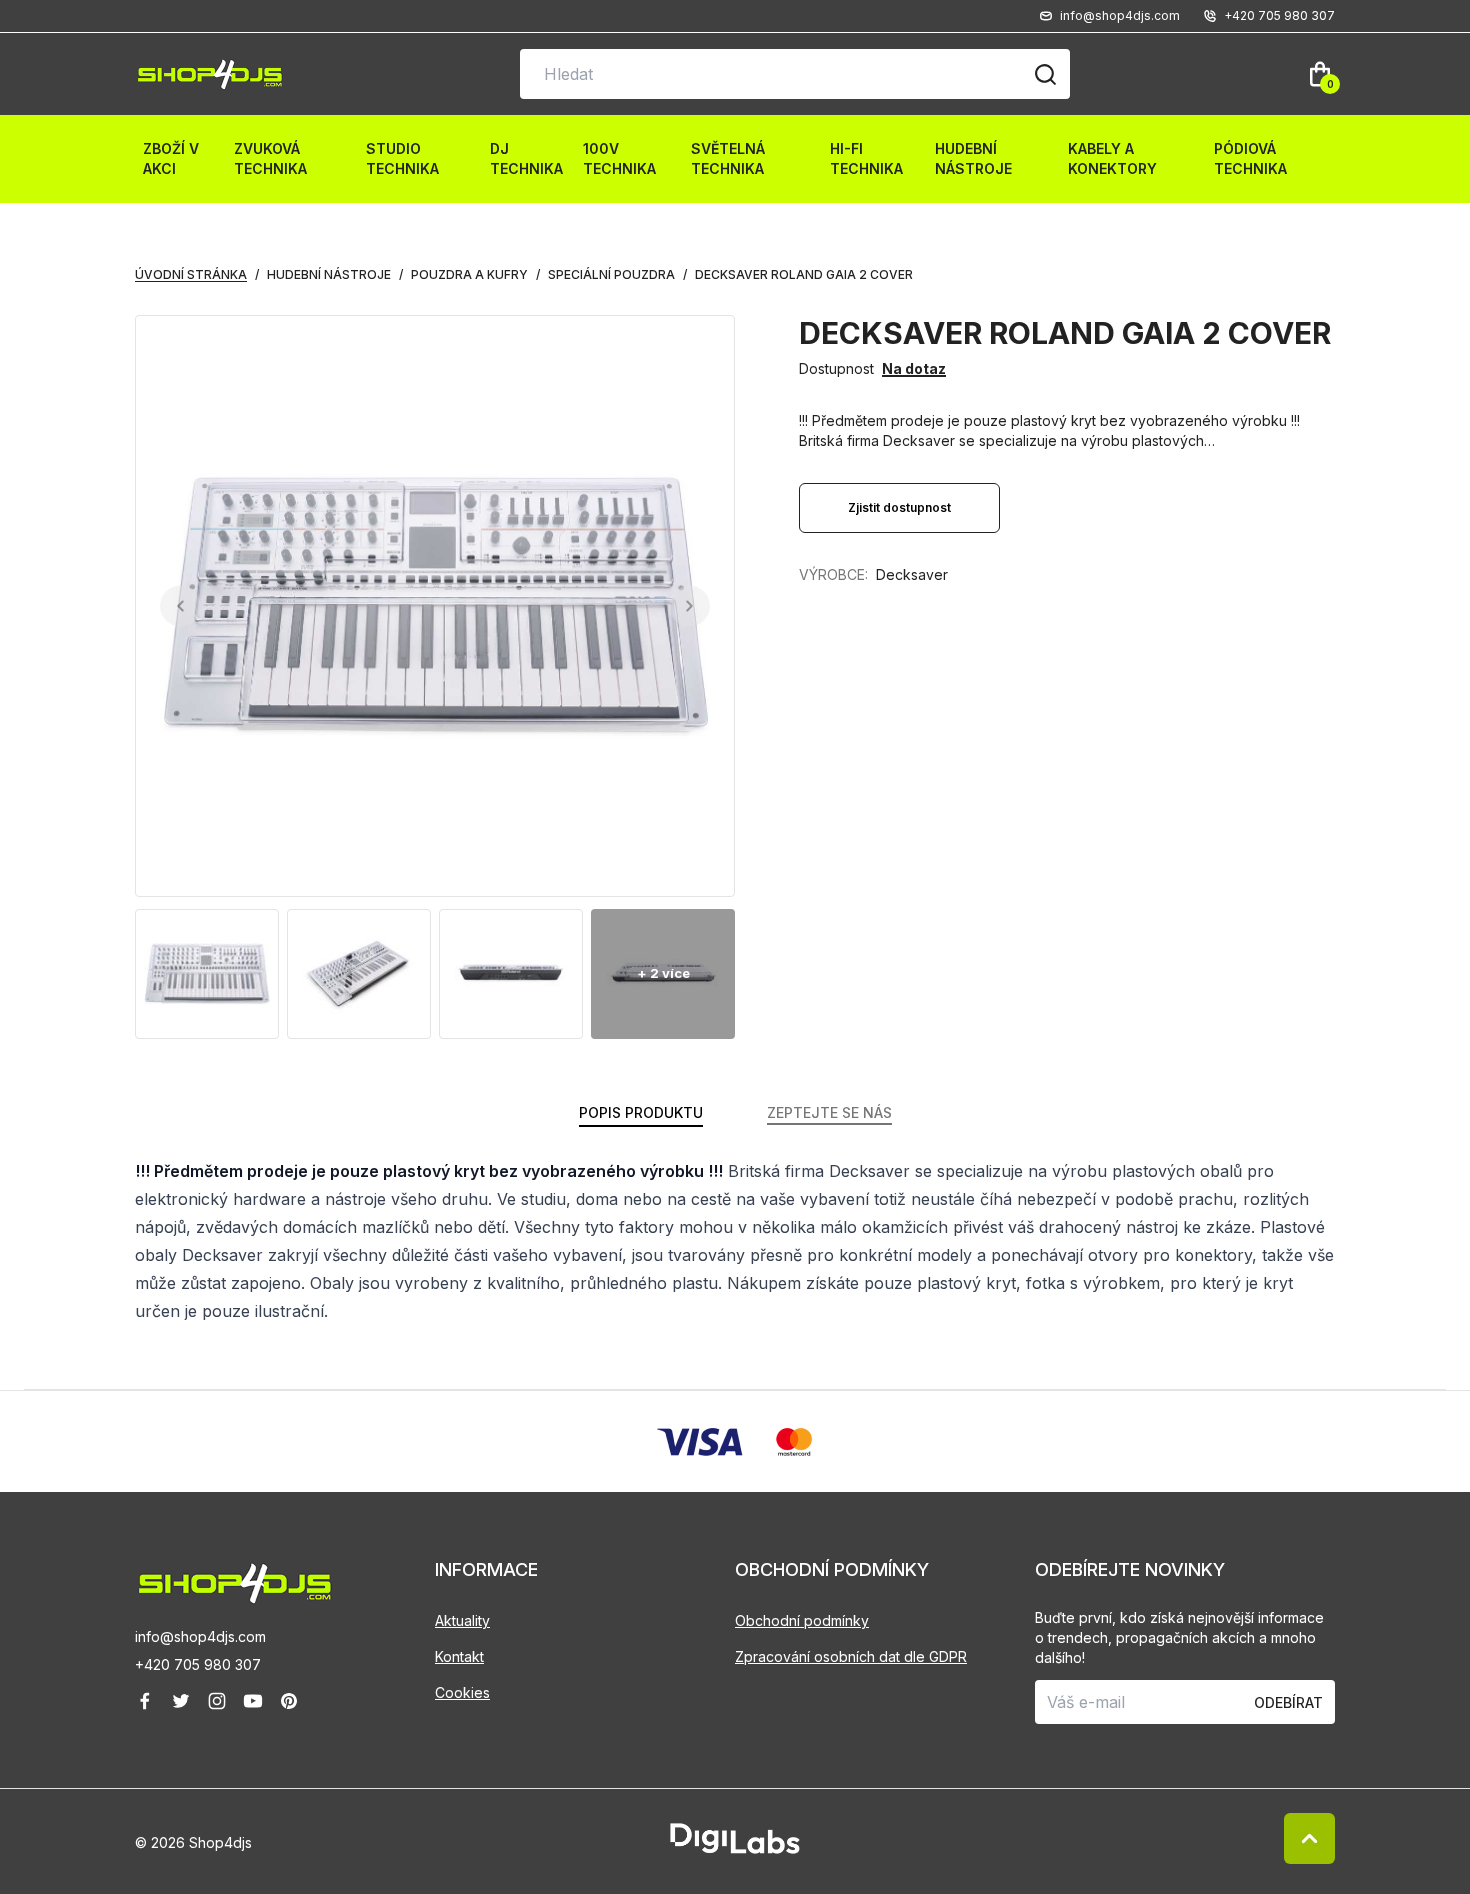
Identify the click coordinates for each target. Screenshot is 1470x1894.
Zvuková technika (270, 158)
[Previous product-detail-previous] (180, 606)
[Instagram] (217, 1701)
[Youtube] (253, 1701)
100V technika (619, 158)
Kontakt (459, 1656)
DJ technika (526, 158)
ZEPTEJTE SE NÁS (829, 1112)
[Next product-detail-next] (689, 606)
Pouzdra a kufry (469, 274)
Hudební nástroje (973, 158)
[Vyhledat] (1045, 74)
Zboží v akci (171, 158)
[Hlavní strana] (210, 74)
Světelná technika (728, 158)
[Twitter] (181, 1701)
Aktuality (462, 1620)
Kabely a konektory (1112, 158)
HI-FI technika (866, 158)
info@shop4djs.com (200, 1636)
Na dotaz (914, 368)
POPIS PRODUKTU (641, 1112)
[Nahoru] (1309, 1838)
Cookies (462, 1692)
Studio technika (402, 158)
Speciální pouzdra (611, 274)
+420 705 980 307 (198, 1664)
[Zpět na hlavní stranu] (285, 1583)
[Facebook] (145, 1701)
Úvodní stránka (191, 274)
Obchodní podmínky (802, 1620)
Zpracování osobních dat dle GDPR (851, 1656)
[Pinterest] (289, 1701)
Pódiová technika (1250, 158)
